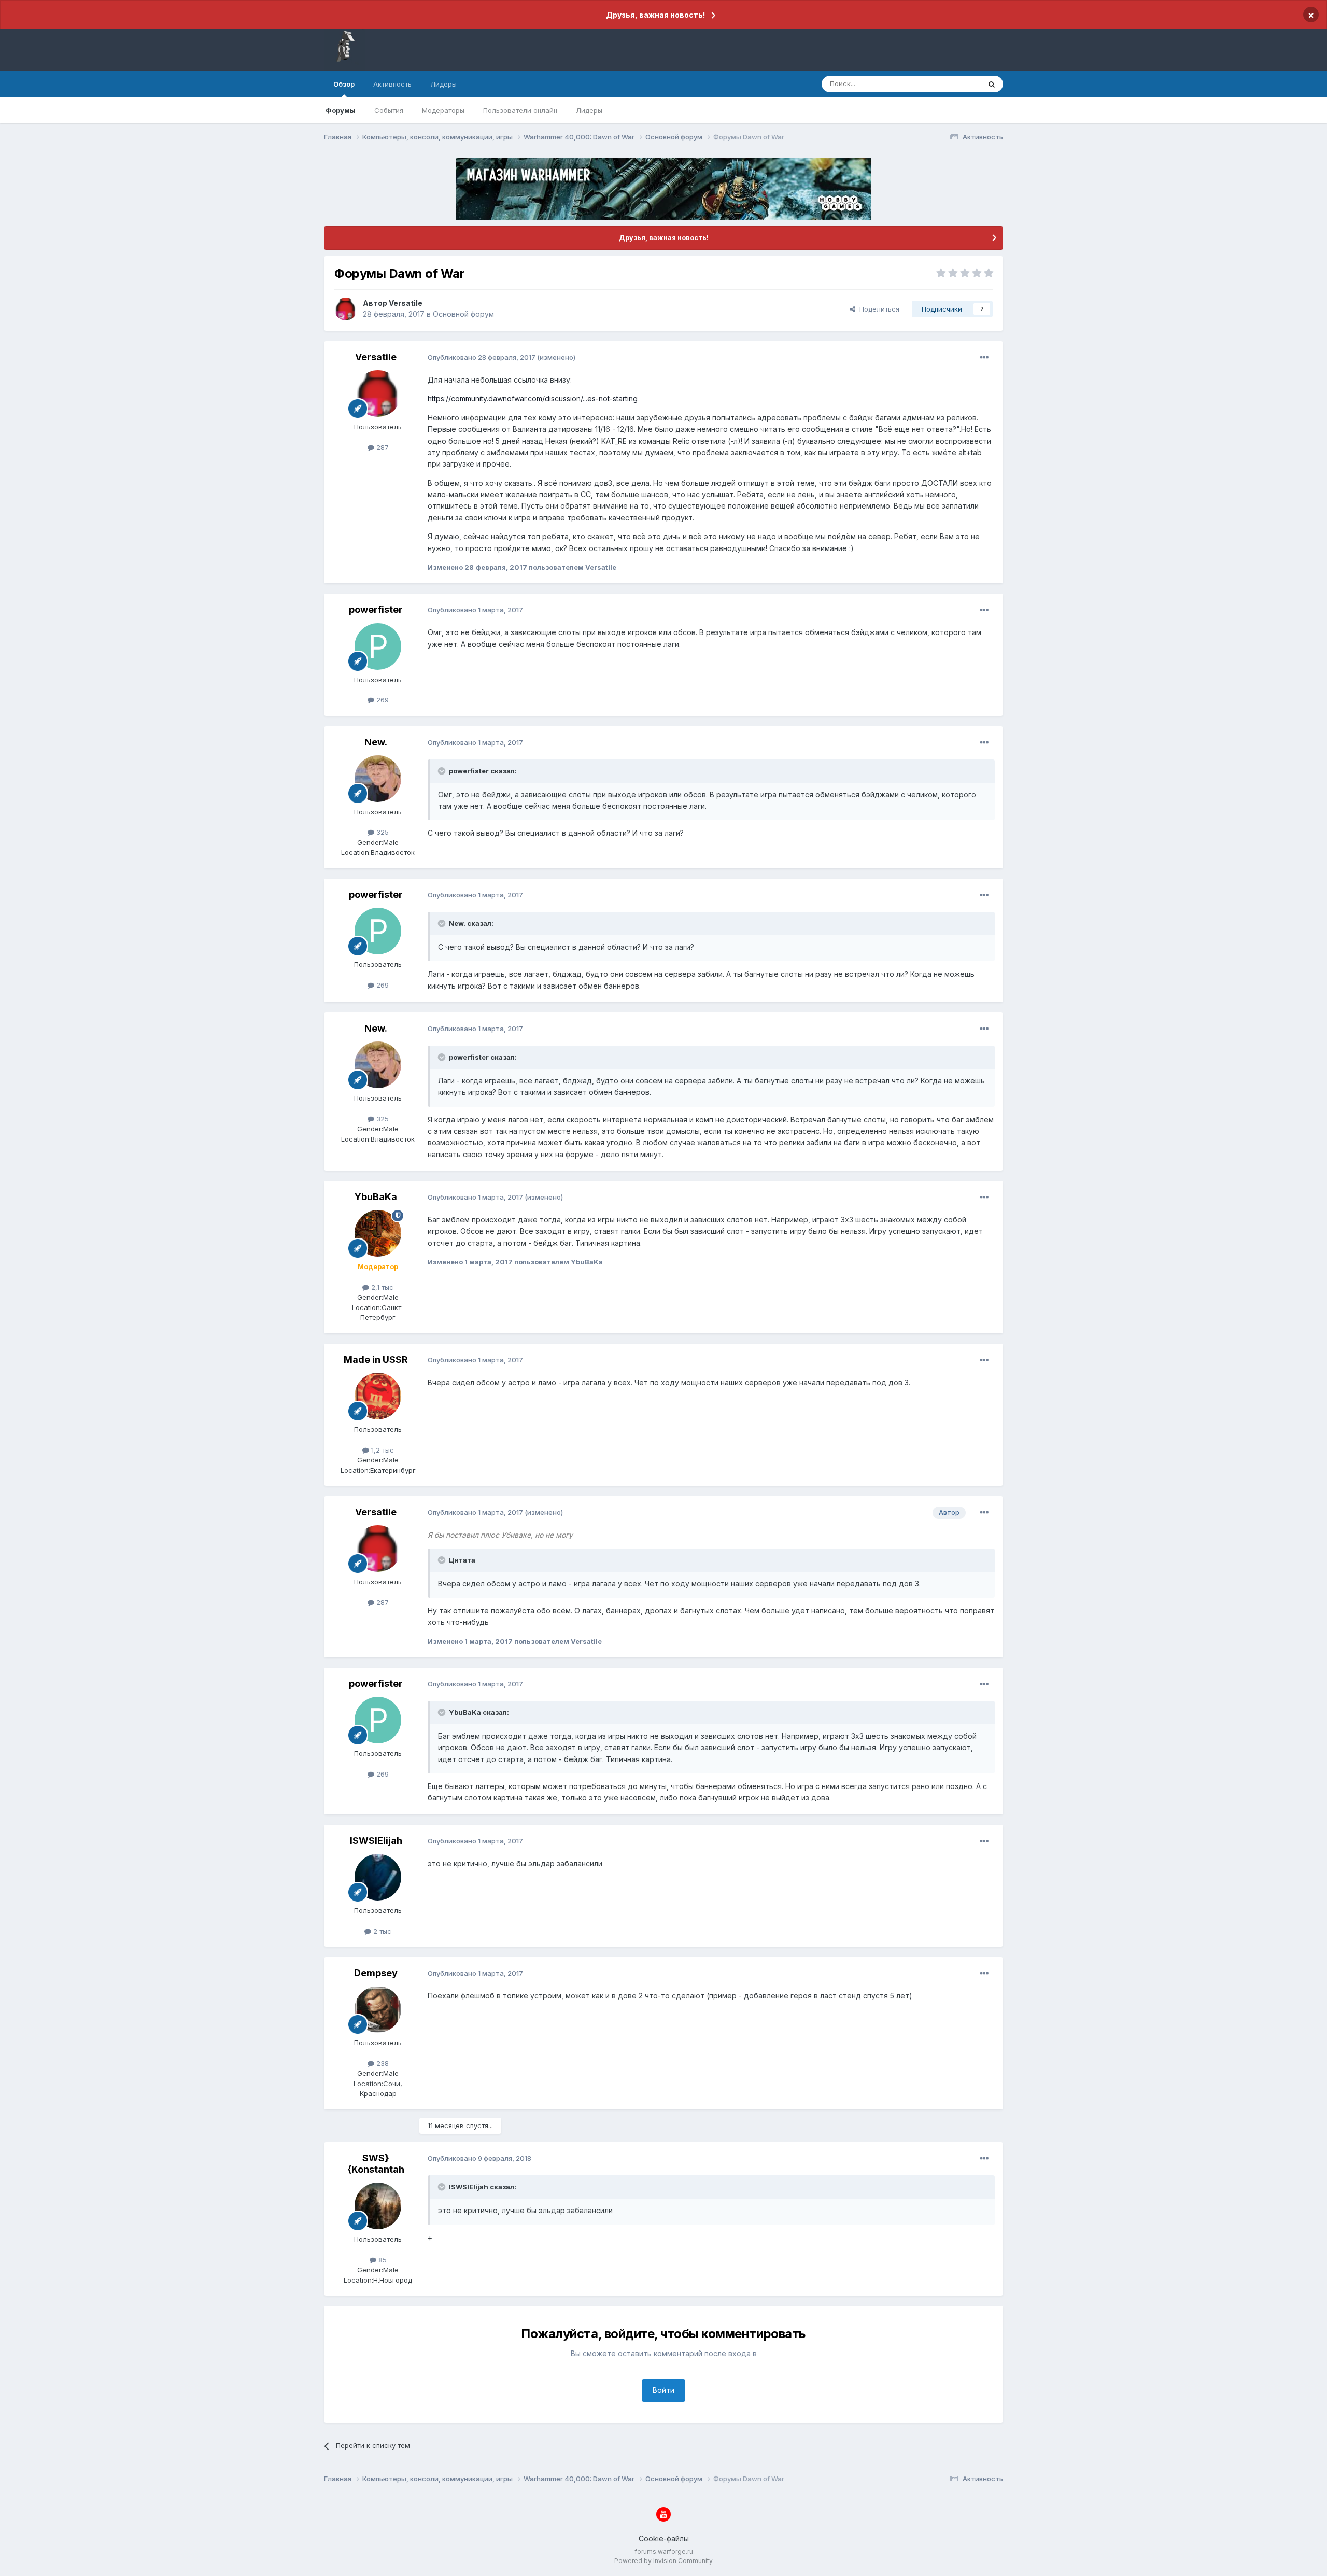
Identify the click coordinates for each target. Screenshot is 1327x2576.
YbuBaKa (376, 1197)
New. (376, 742)
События (389, 110)
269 (382, 700)
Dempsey (376, 1973)
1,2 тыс (382, 1450)
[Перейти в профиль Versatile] (346, 309)
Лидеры (589, 110)
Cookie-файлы (664, 2538)
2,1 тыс (381, 1287)
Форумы (341, 110)
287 (382, 447)
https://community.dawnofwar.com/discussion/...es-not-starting (533, 398)
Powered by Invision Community (663, 2561)
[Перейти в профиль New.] (378, 779)
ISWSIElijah (376, 1841)
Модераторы (443, 110)
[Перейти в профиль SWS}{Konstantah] (378, 2206)
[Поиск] (992, 84)
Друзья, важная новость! (655, 15)
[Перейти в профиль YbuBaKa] (378, 1233)
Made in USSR (376, 1360)
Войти (663, 2390)
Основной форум (463, 314)
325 (382, 832)
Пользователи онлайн (520, 110)
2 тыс (381, 1931)
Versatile (406, 303)
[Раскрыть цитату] (443, 771)
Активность (392, 84)
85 (382, 2260)
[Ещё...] (984, 358)
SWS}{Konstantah (376, 2164)
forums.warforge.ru (664, 2551)
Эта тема (952, 84)
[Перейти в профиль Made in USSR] (378, 1396)
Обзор (344, 84)
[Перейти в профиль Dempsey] (378, 2009)
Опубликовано (482, 357)
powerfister (376, 609)
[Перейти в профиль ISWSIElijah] (378, 1877)
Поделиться (877, 309)
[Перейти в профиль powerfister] (378, 646)
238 (382, 2063)
